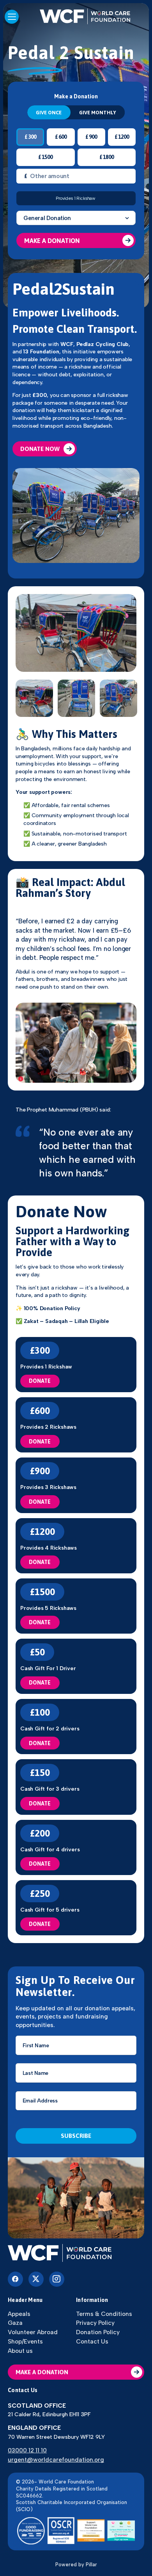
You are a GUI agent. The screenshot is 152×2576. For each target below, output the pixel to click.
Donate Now (40, 449)
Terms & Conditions (104, 2314)
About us (20, 2351)
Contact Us (92, 2341)
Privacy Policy (95, 2323)
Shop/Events (25, 2341)
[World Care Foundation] (76, 2254)
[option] (76, 633)
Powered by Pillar (76, 2565)
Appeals (19, 2314)
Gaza (15, 2323)
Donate (40, 1381)
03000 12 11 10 (27, 2450)
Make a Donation (52, 241)
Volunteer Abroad (33, 2332)
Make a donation (42, 2372)
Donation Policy (98, 2332)
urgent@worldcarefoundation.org (56, 2460)
